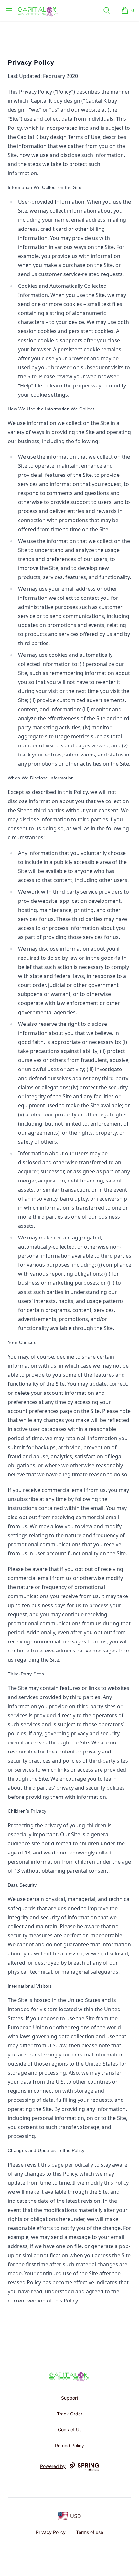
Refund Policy (69, 2445)
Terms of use (90, 2532)
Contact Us (70, 2430)
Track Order (70, 2414)
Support (70, 2398)
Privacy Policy (51, 2532)
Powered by (53, 2466)
